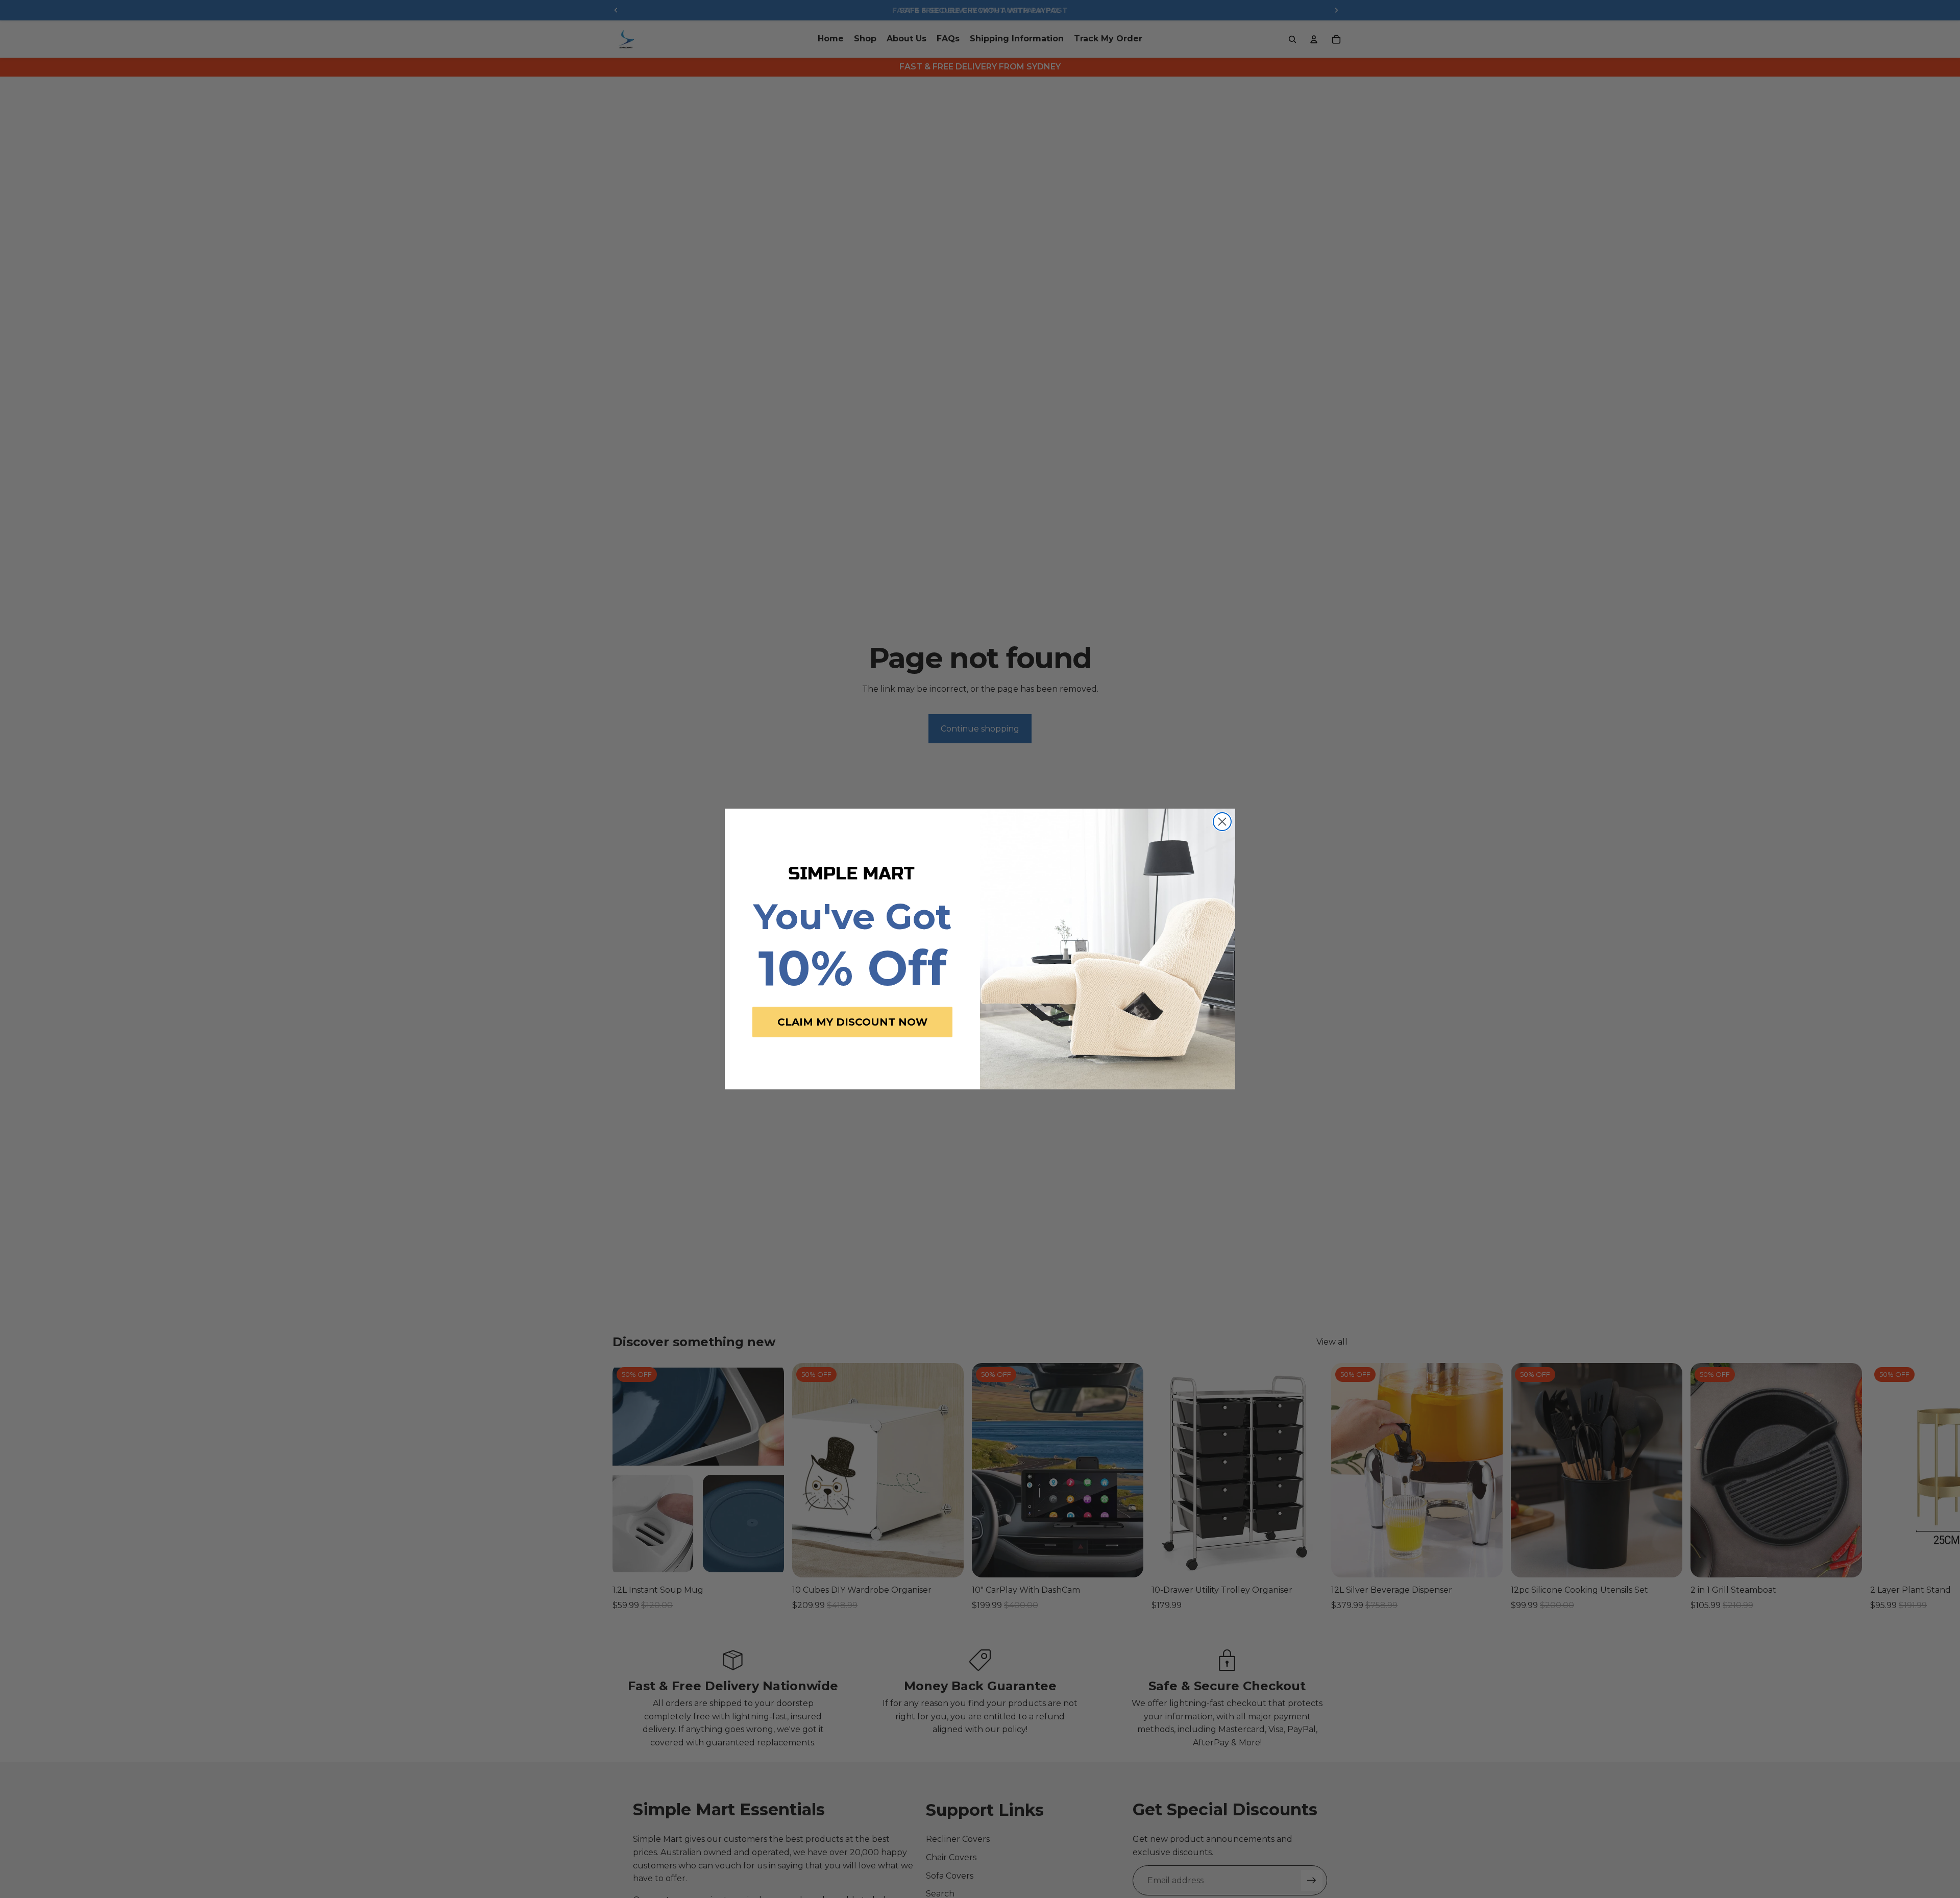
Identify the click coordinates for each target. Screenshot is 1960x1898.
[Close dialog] (1222, 822)
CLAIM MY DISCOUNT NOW (852, 1022)
